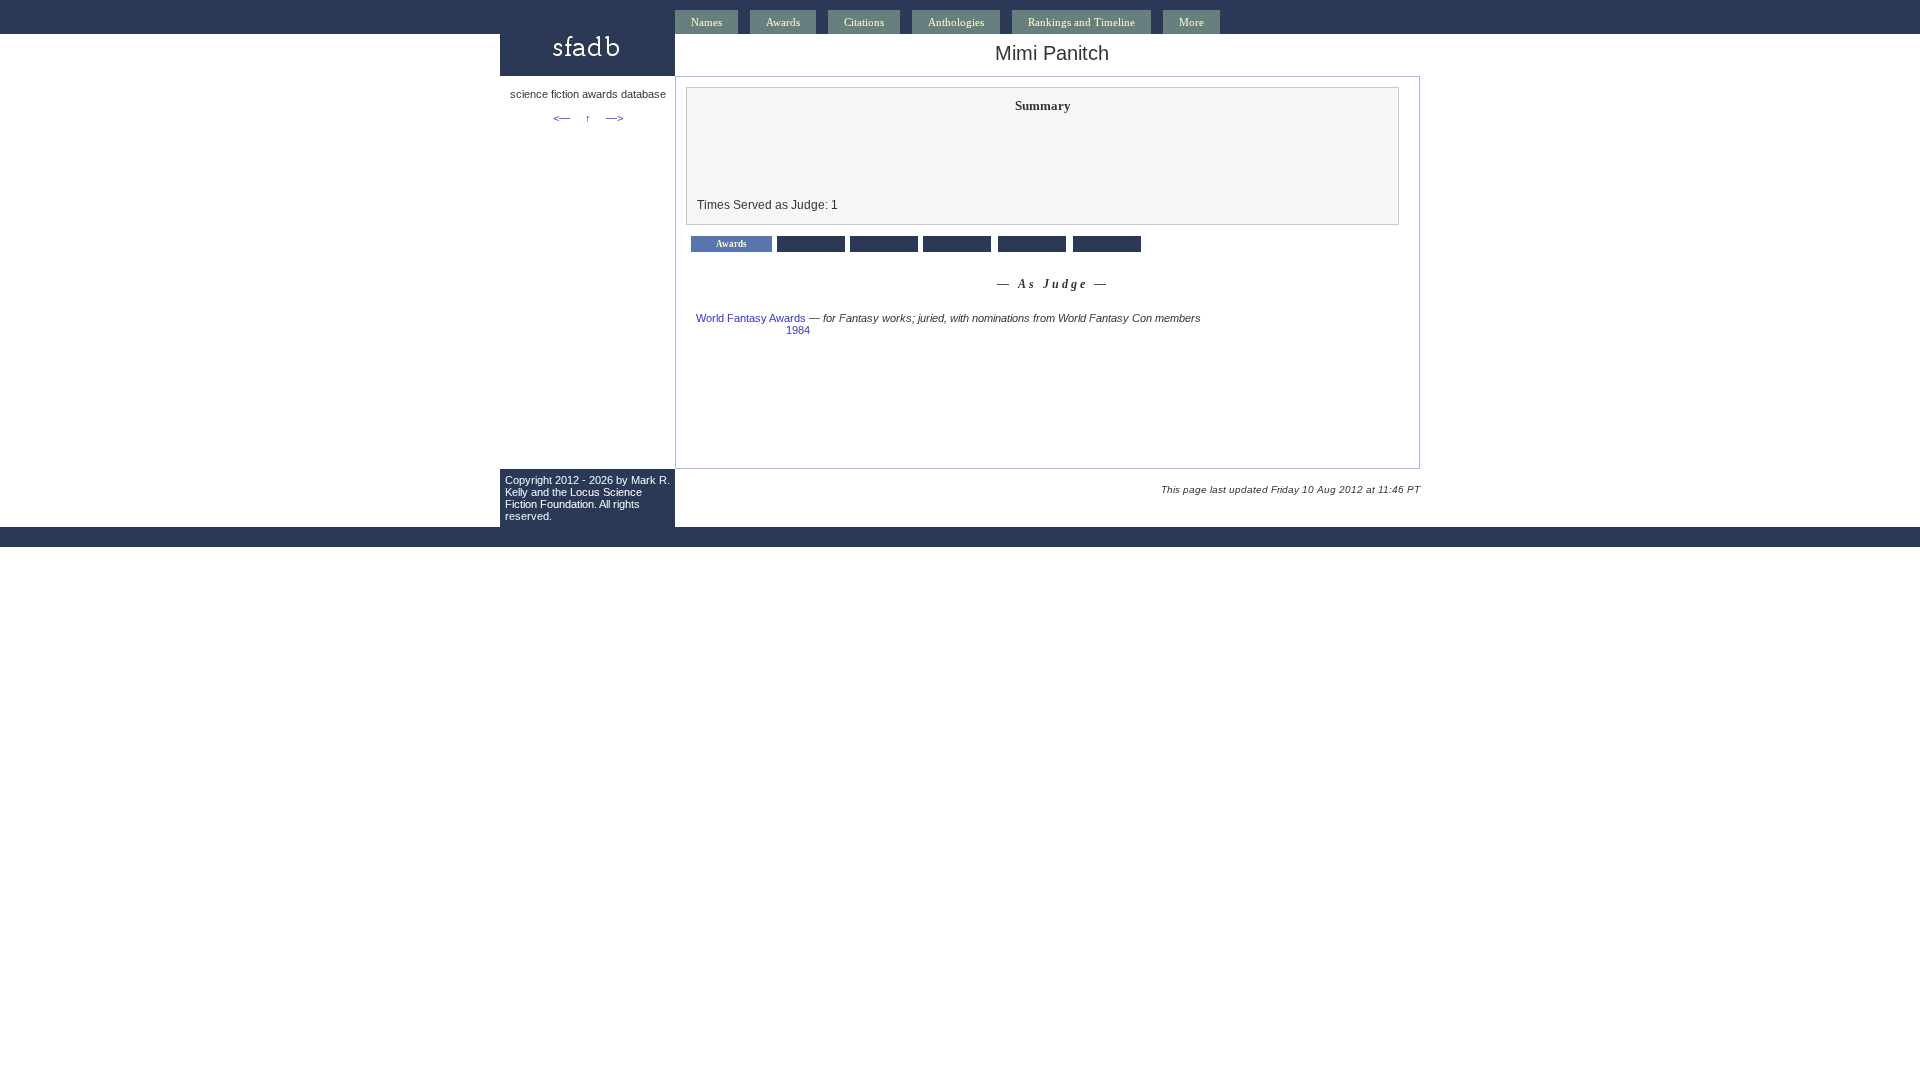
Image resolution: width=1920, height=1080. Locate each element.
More (1191, 22)
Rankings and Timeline (1081, 22)
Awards (783, 22)
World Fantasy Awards (751, 318)
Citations (864, 22)
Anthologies (956, 22)
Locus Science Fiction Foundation (573, 498)
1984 (798, 330)
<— (561, 118)
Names (706, 22)
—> (614, 118)
